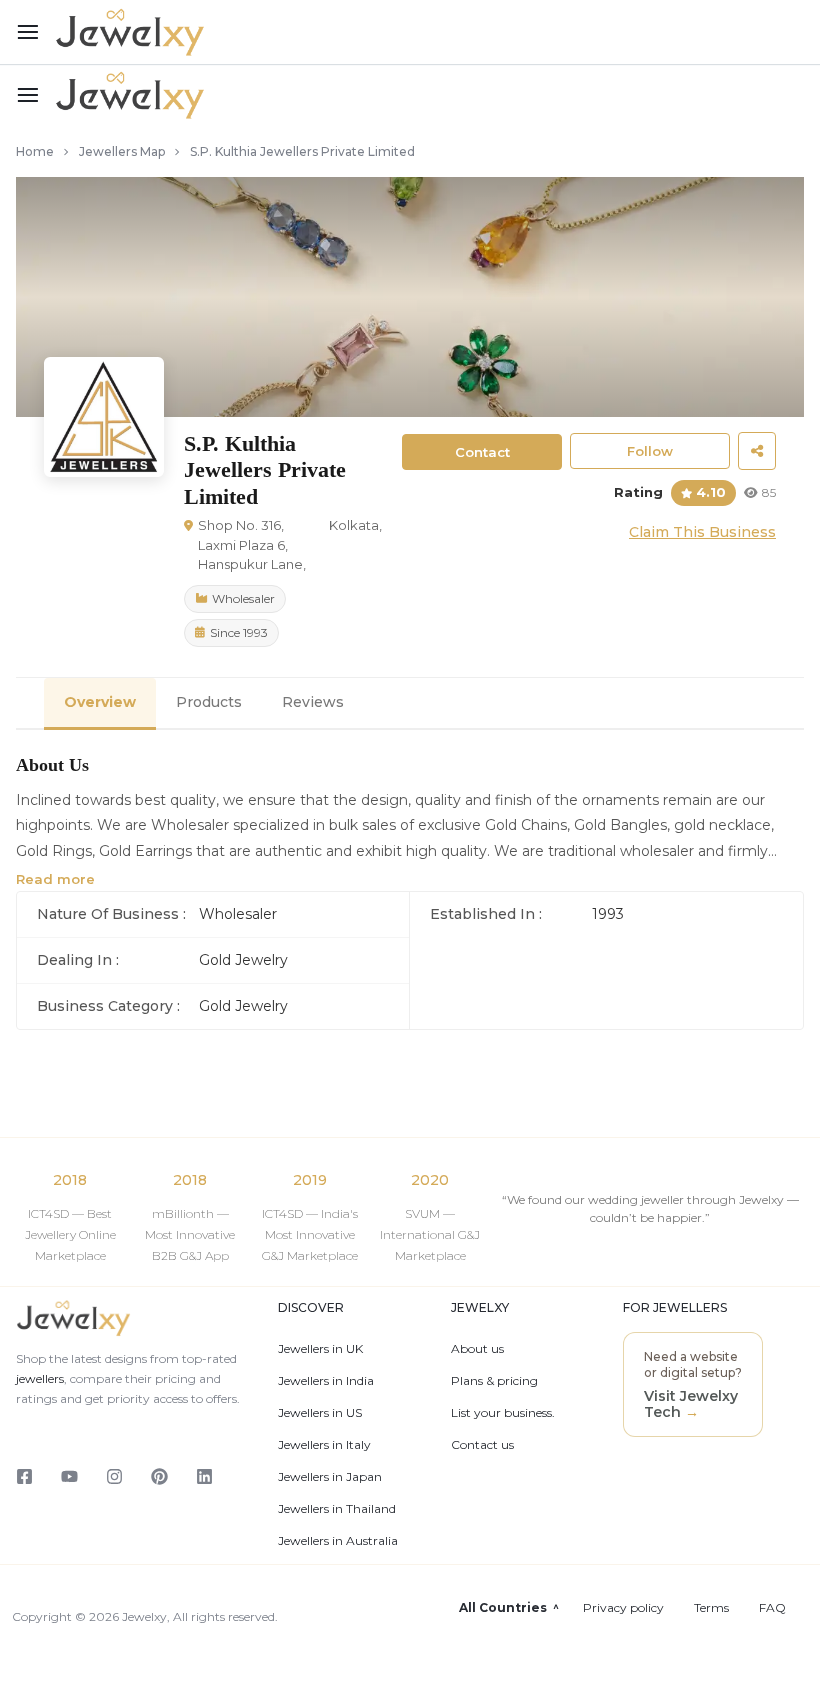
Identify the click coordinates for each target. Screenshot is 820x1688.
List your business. (503, 1413)
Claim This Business (702, 532)
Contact (482, 452)
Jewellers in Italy (324, 1445)
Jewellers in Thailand (337, 1509)
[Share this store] (757, 451)
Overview (100, 702)
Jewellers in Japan (330, 1477)
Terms (711, 1608)
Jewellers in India (326, 1381)
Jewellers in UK (320, 1349)
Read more (55, 879)
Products (209, 702)
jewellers (40, 1378)
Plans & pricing (494, 1381)
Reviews (313, 702)
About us (477, 1349)
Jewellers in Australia (338, 1541)
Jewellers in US (320, 1413)
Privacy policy (623, 1608)
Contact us (482, 1445)
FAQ (772, 1608)
